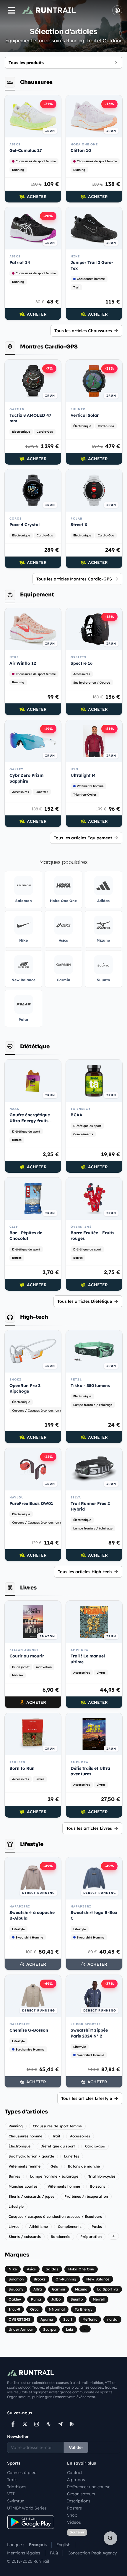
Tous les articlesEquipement (83, 838)
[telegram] (60, 2424)
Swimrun (16, 2501)
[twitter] (25, 2424)
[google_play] (72, 2424)
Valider (76, 2447)
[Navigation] (12, 10)
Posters (74, 2508)
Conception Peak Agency (92, 2553)
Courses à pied (22, 2473)
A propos (76, 2480)
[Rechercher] (110, 2538)
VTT (11, 2494)
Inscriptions (79, 2501)
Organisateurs (81, 2494)
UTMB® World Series (27, 2508)
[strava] (48, 2424)
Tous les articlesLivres (89, 1828)
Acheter (37, 197)
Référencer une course (89, 2487)
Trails (12, 2480)
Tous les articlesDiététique (85, 1301)
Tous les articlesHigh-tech (85, 1572)
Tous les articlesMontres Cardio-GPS (74, 579)
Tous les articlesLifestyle (87, 2098)
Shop (72, 2515)
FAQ (54, 2553)
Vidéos (74, 2522)
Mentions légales (24, 2553)
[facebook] (13, 2424)
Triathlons (17, 2487)
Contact (75, 2473)
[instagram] (37, 2424)
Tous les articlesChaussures (83, 331)
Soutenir (77, 2532)
